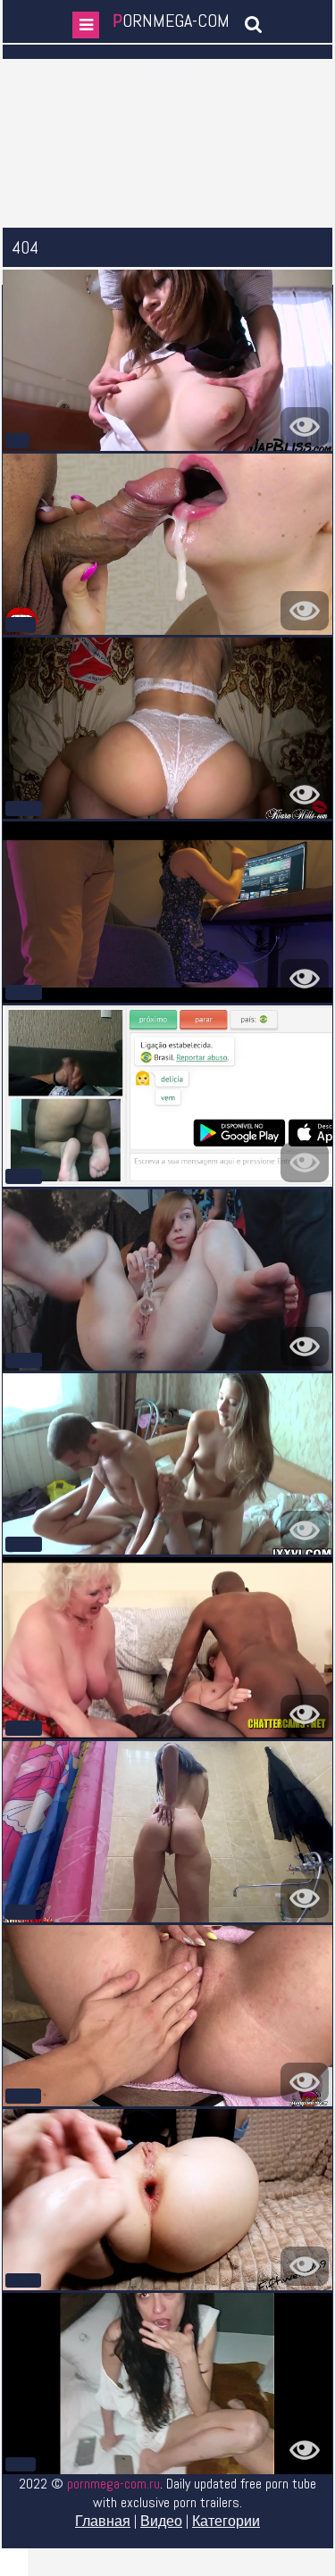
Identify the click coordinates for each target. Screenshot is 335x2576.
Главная (103, 2521)
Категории (226, 2521)
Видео (161, 2521)
